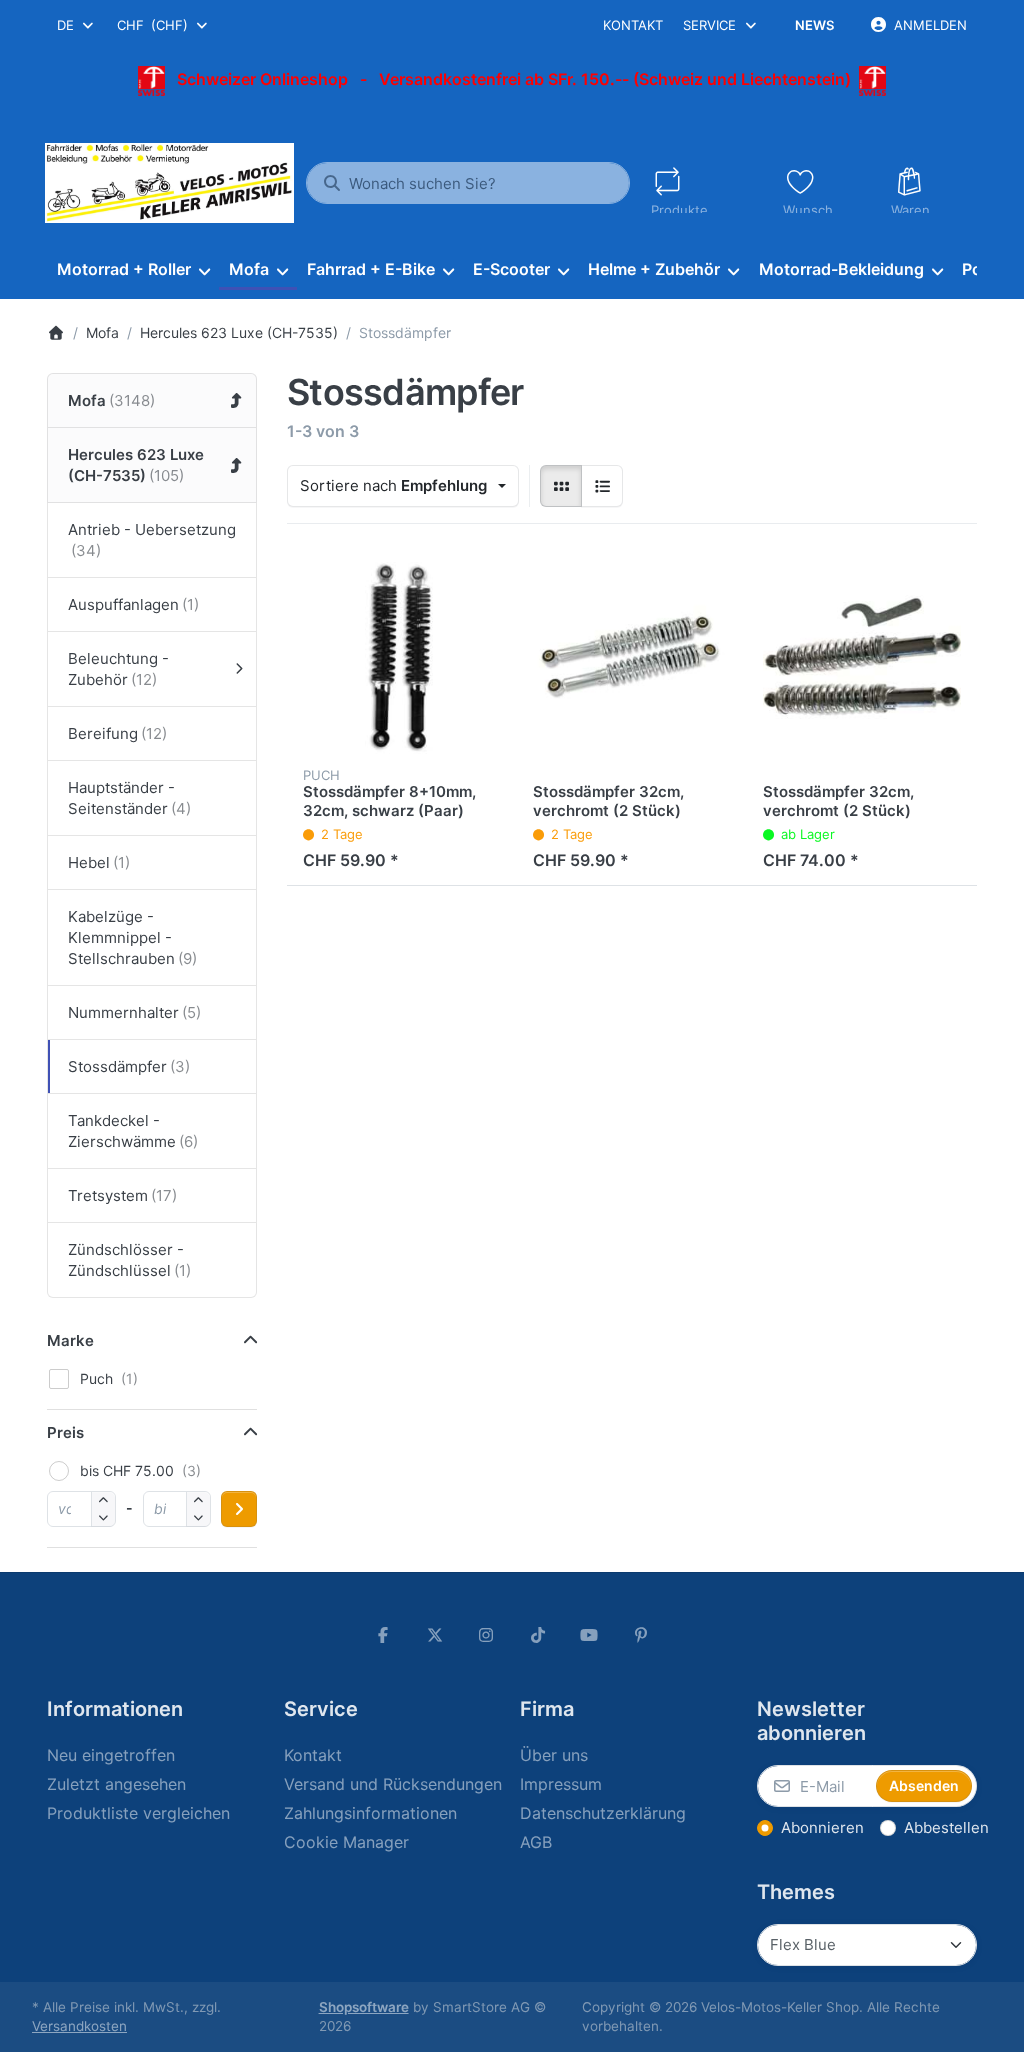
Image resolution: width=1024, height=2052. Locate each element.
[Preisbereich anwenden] (239, 1509)
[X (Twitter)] (435, 1635)
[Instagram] (486, 1635)
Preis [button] (65, 1432)
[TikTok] (538, 1635)
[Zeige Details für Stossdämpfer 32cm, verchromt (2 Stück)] (632, 655)
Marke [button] (70, 1340)
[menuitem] (133, 270)
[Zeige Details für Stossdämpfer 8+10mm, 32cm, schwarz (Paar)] (402, 655)
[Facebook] (383, 1635)
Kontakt (633, 25)
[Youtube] (590, 1635)
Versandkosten (79, 2026)
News (814, 25)
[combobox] (76, 25)
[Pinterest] (641, 1635)
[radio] (561, 486)
